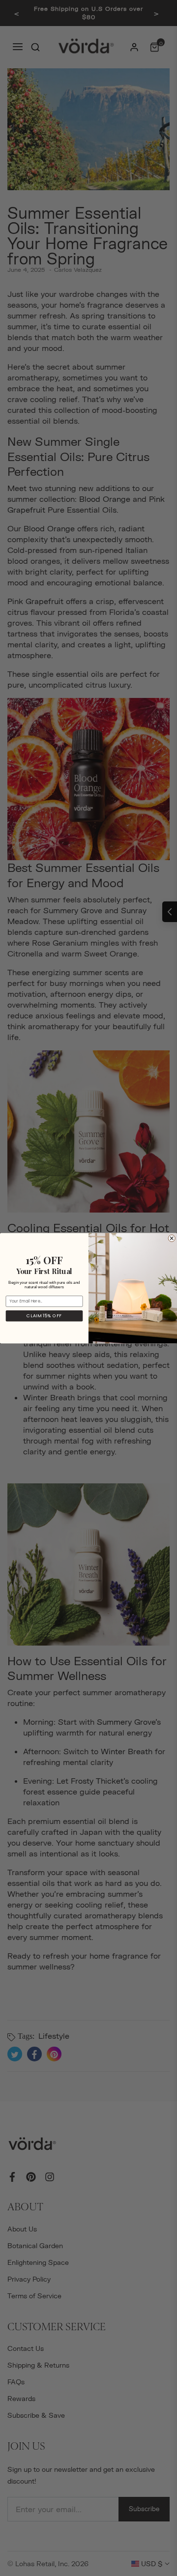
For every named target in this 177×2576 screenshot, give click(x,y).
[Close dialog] (172, 1238)
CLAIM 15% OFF (44, 1316)
